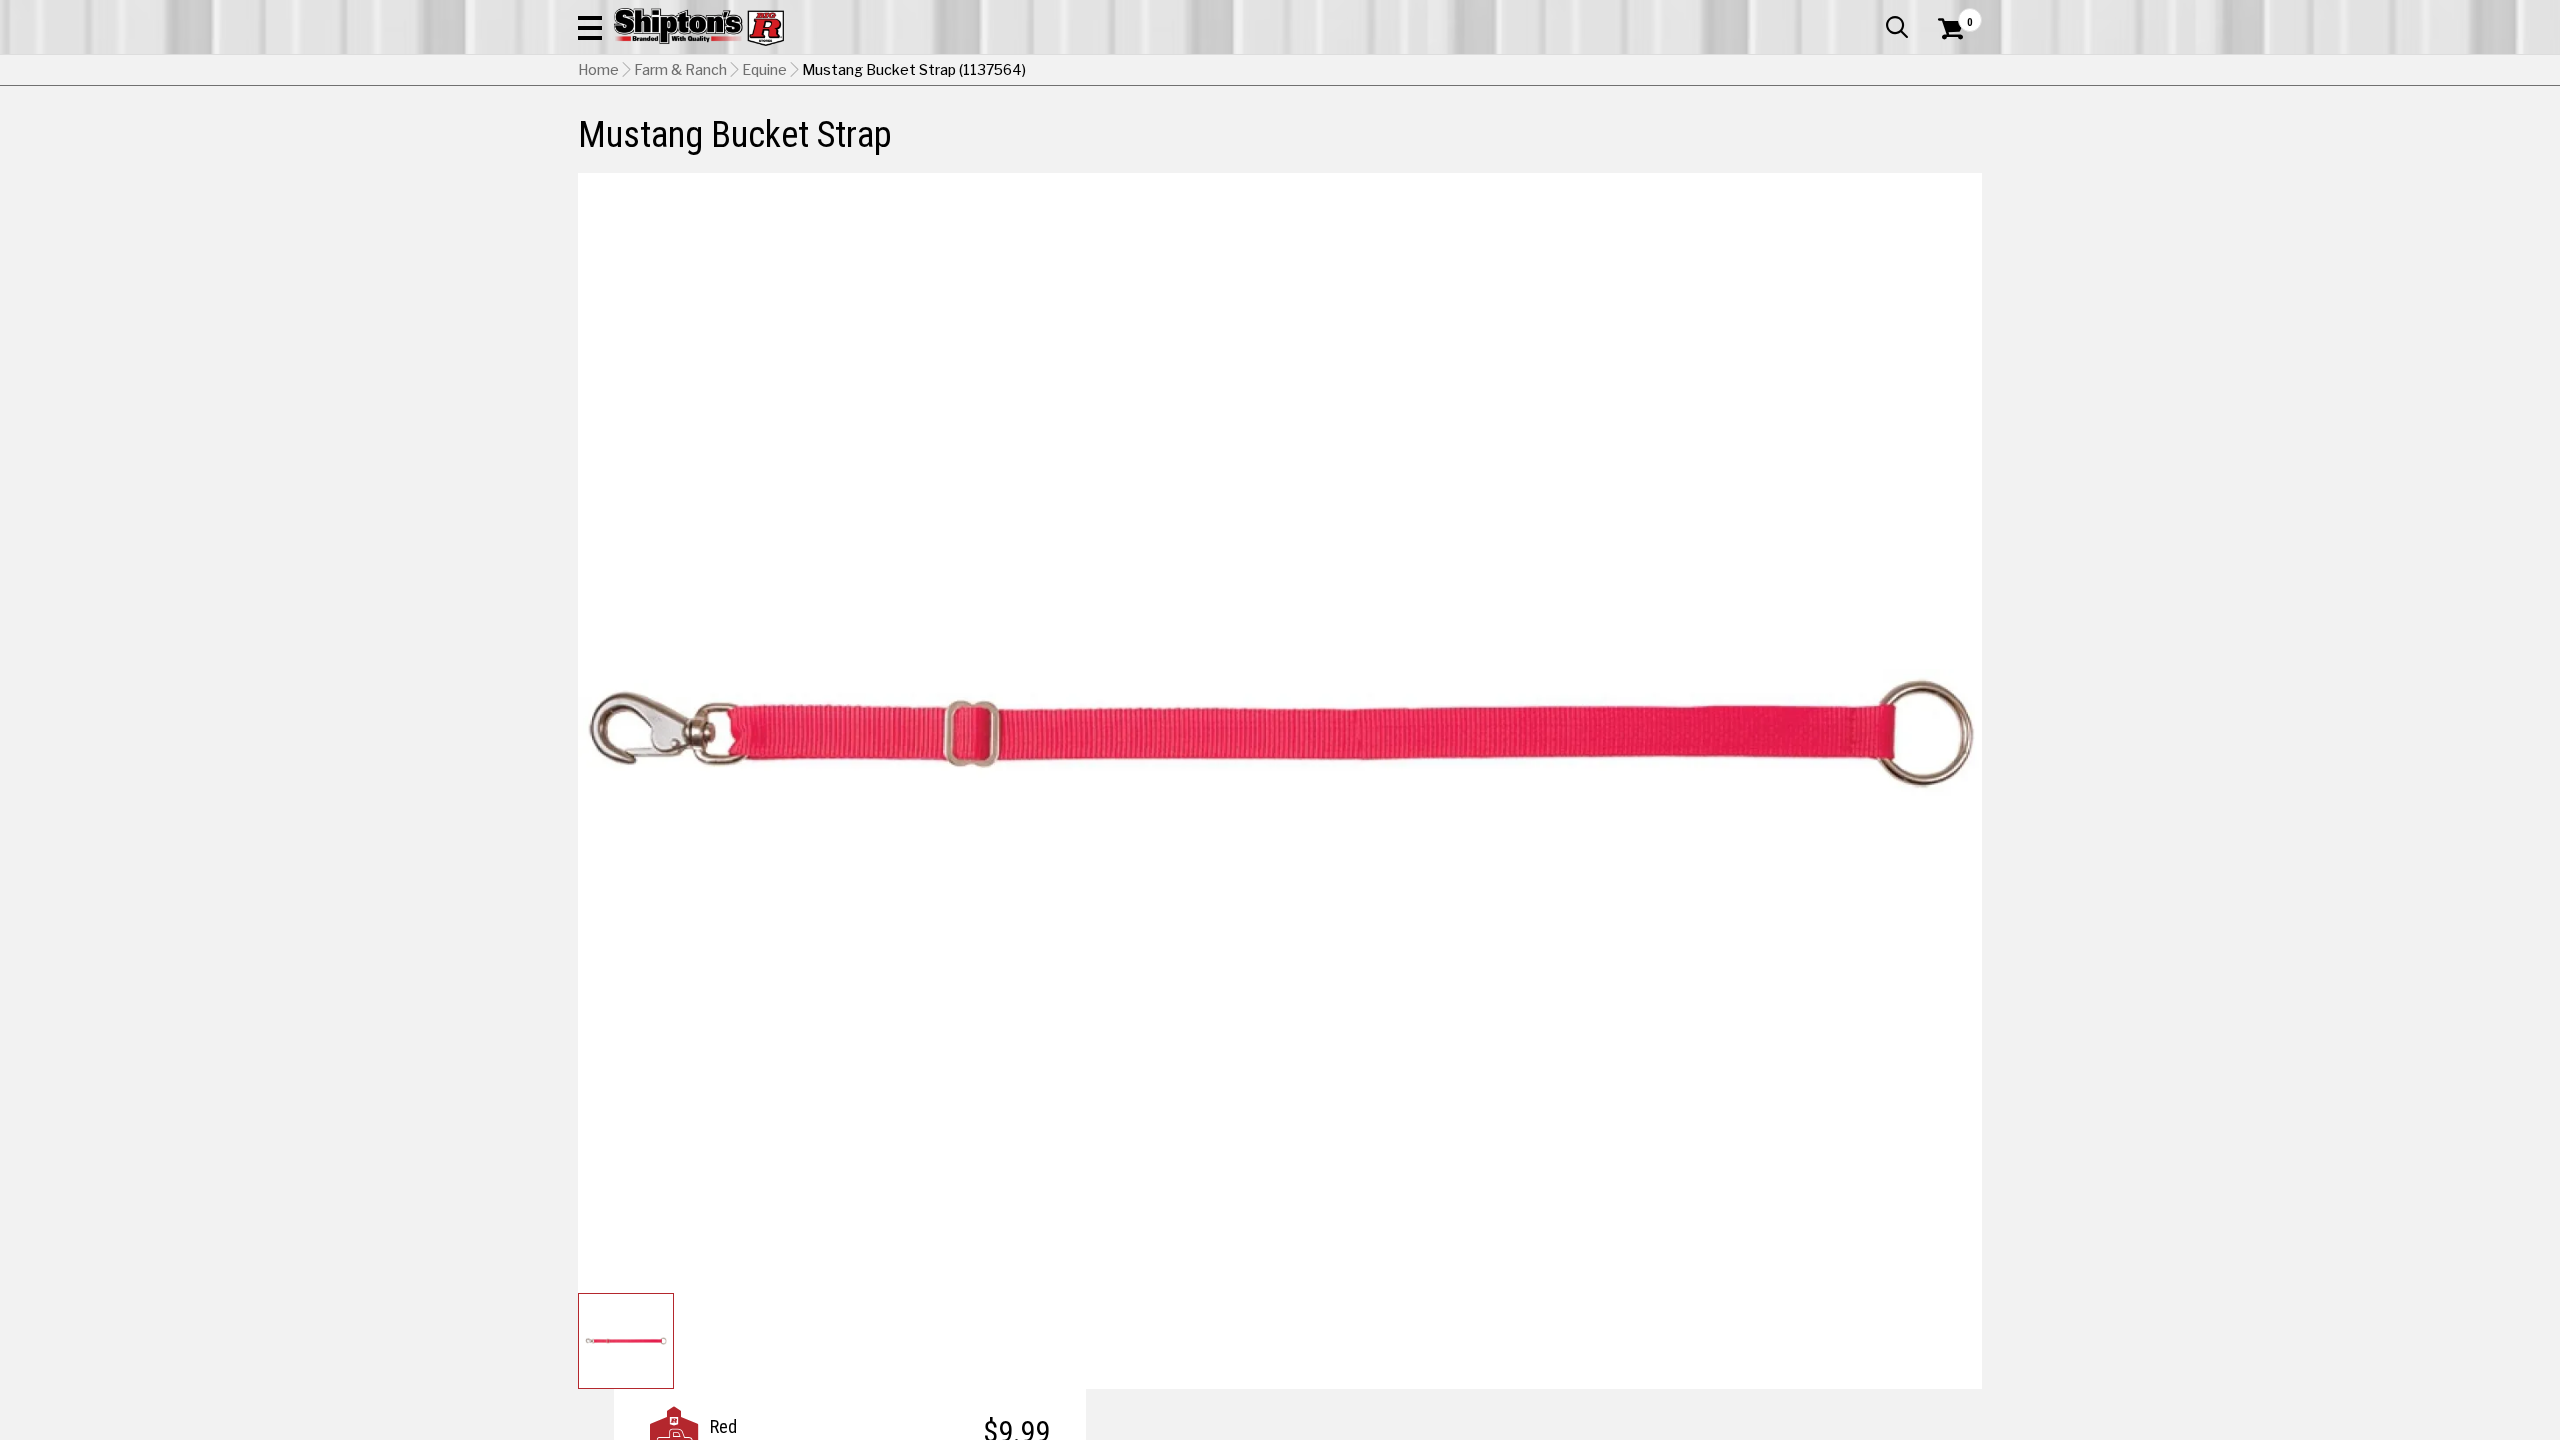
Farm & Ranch (680, 70)
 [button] (1897, 27)
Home (598, 70)
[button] (590, 27)
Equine (764, 70)
